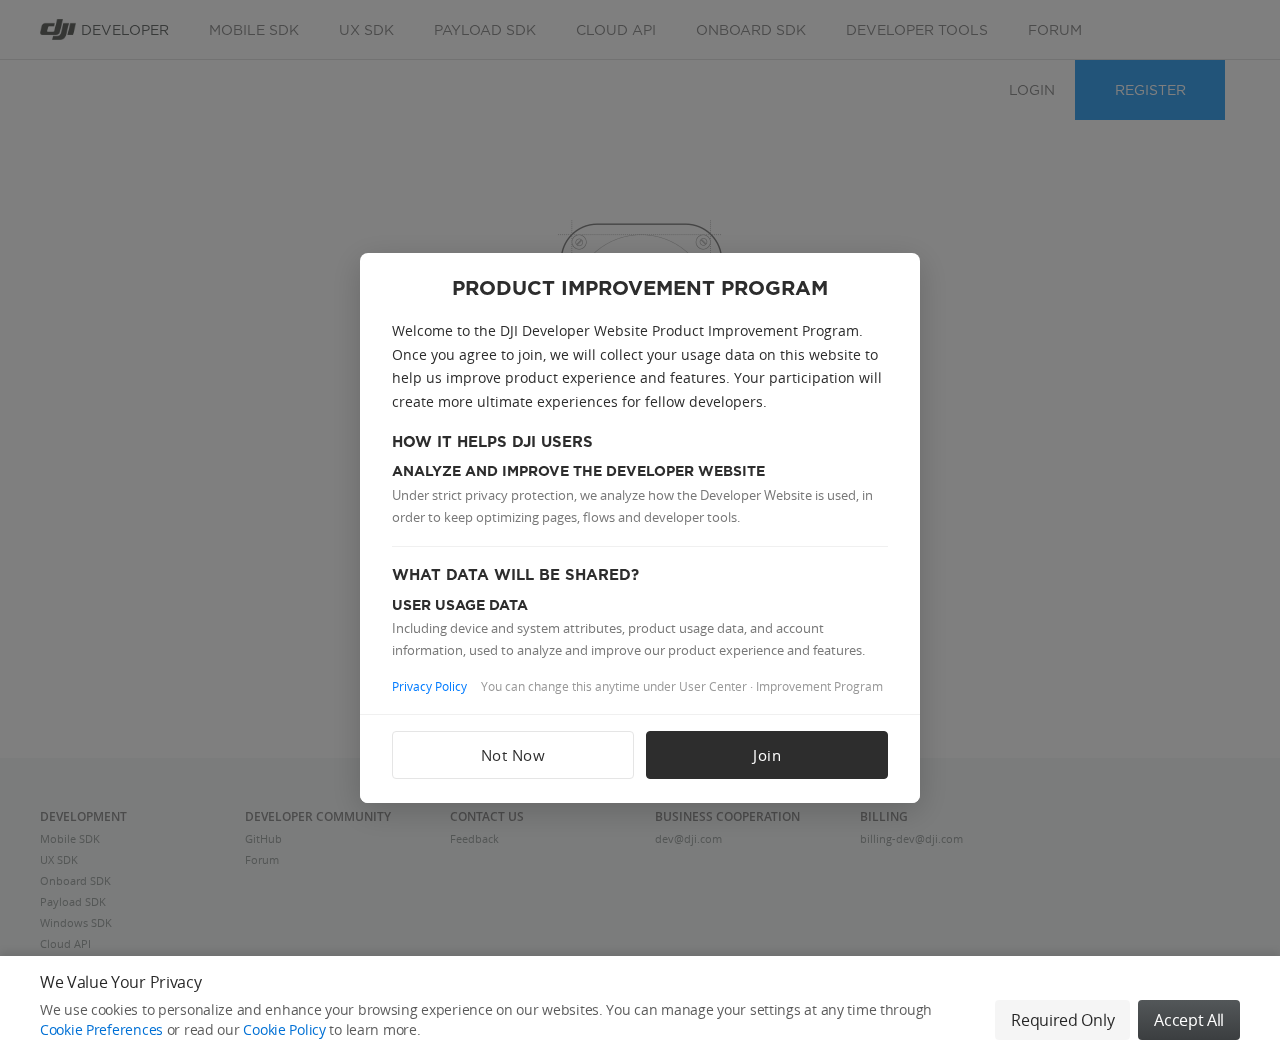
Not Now (513, 755)
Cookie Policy (284, 1029)
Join (767, 755)
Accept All (1189, 1020)
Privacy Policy (429, 686)
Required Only (1062, 1020)
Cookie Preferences (101, 1029)
